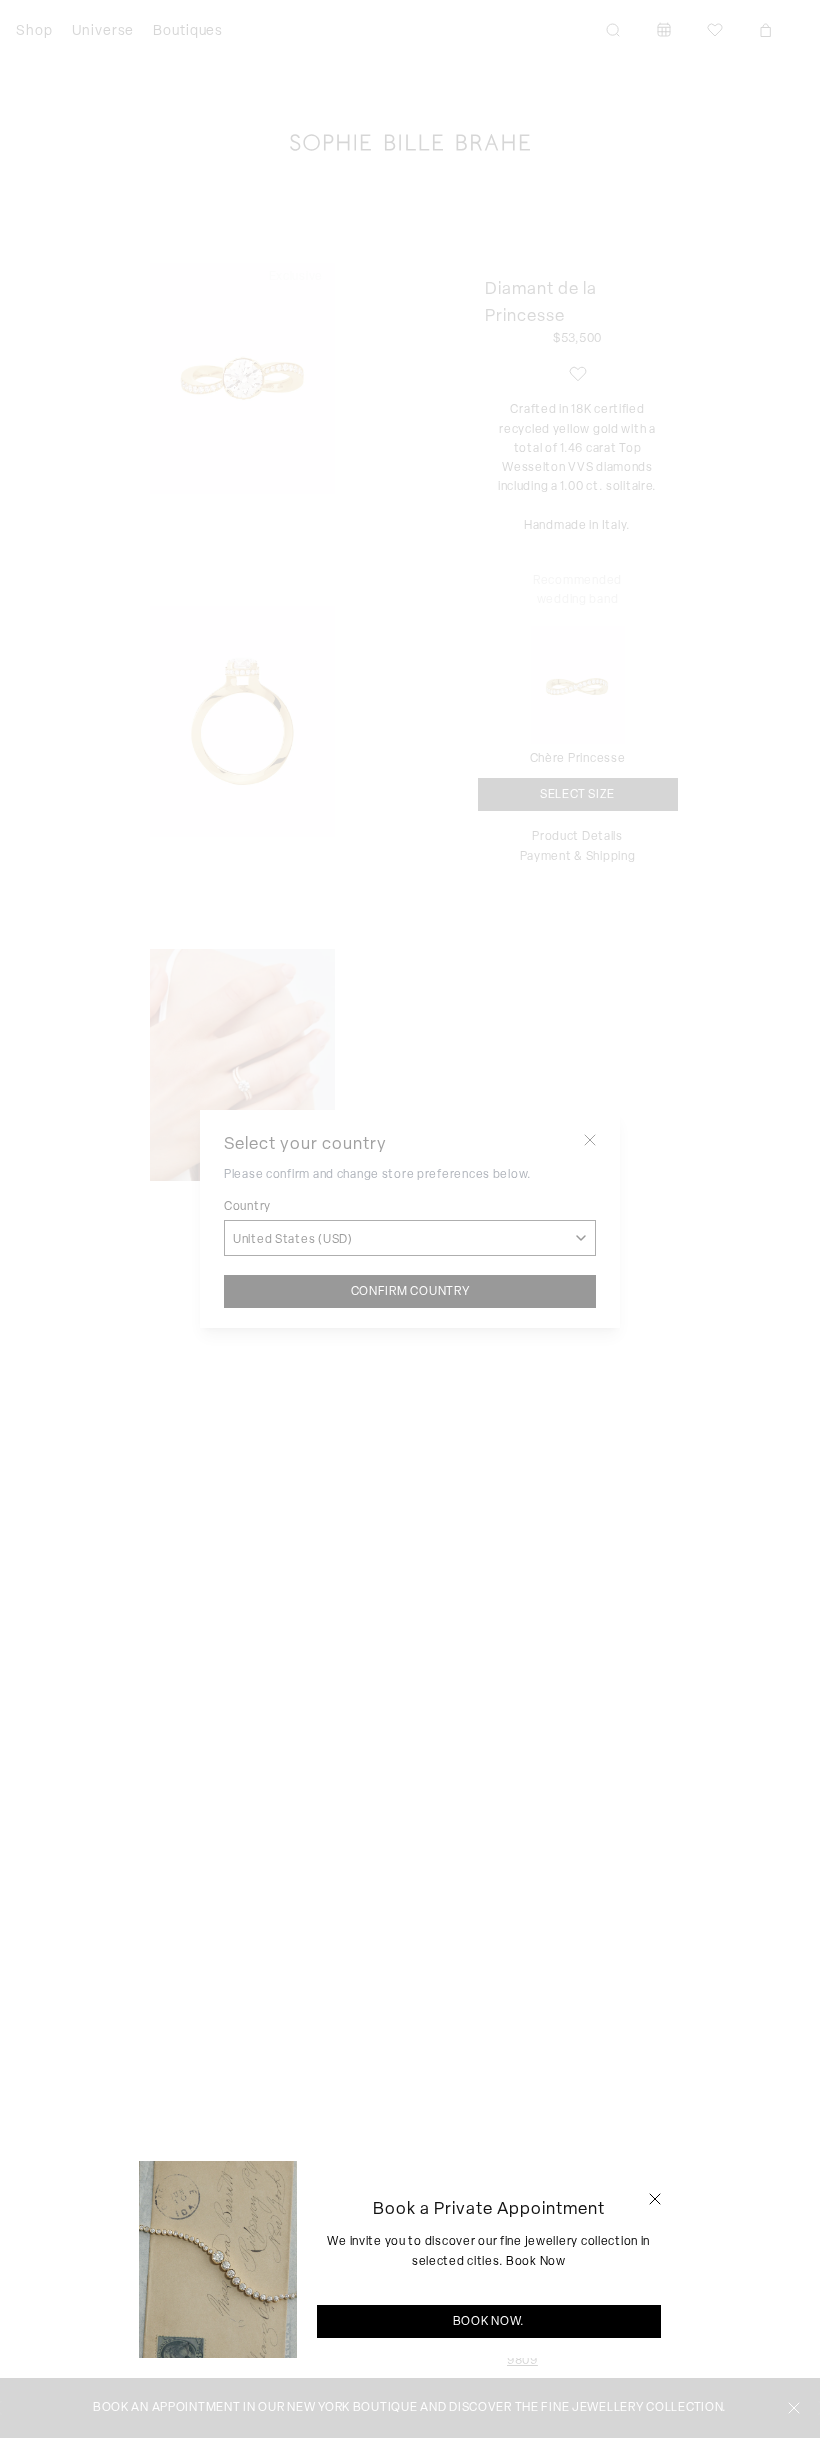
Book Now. (489, 2321)
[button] (655, 2199)
